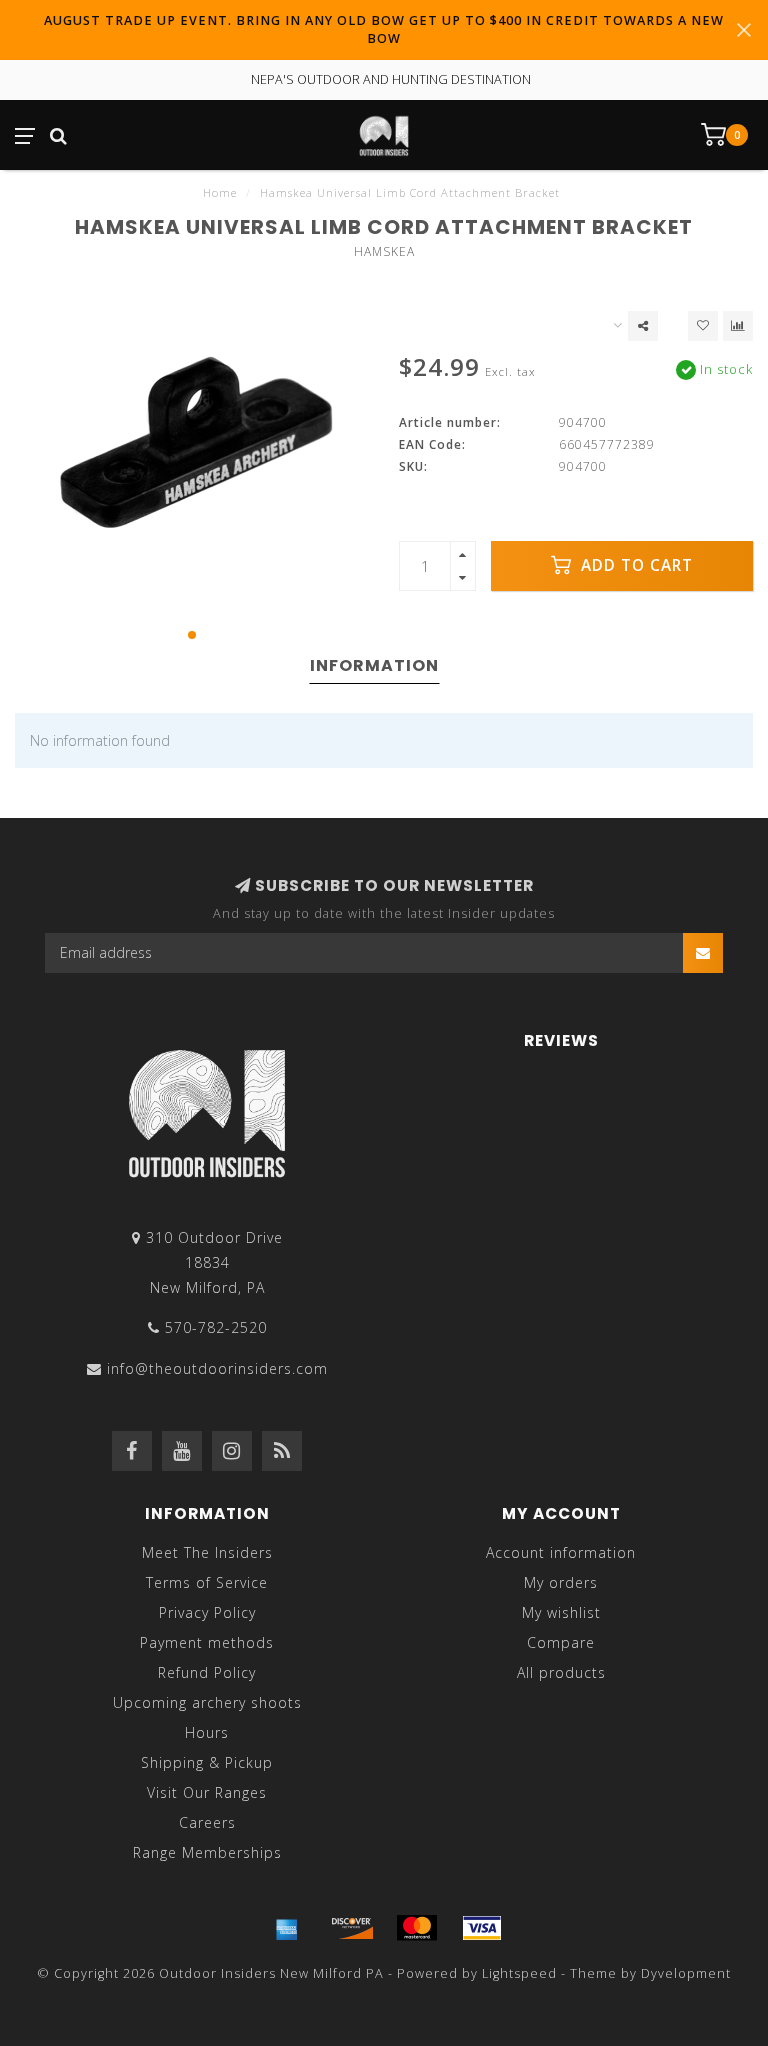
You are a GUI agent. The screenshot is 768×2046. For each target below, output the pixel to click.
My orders (561, 1582)
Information (374, 665)
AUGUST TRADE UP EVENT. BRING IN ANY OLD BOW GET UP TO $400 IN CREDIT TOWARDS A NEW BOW (384, 29)
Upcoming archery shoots (207, 1702)
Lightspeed (519, 1973)
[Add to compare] (738, 326)
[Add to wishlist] (703, 326)
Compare (561, 1642)
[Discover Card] (352, 1928)
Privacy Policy (207, 1612)
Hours (207, 1732)
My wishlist (561, 1612)
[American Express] (287, 1928)
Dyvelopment (686, 1973)
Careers (207, 1822)
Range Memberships (207, 1852)
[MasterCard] (417, 1928)
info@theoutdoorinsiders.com (217, 1368)
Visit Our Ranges (207, 1792)
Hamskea (384, 251)
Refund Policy (207, 1672)
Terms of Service (207, 1582)
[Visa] (482, 1928)
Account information (561, 1552)
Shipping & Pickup (207, 1762)
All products (561, 1672)
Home (220, 192)
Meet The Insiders (207, 1552)
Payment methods (207, 1642)
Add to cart (634, 565)
